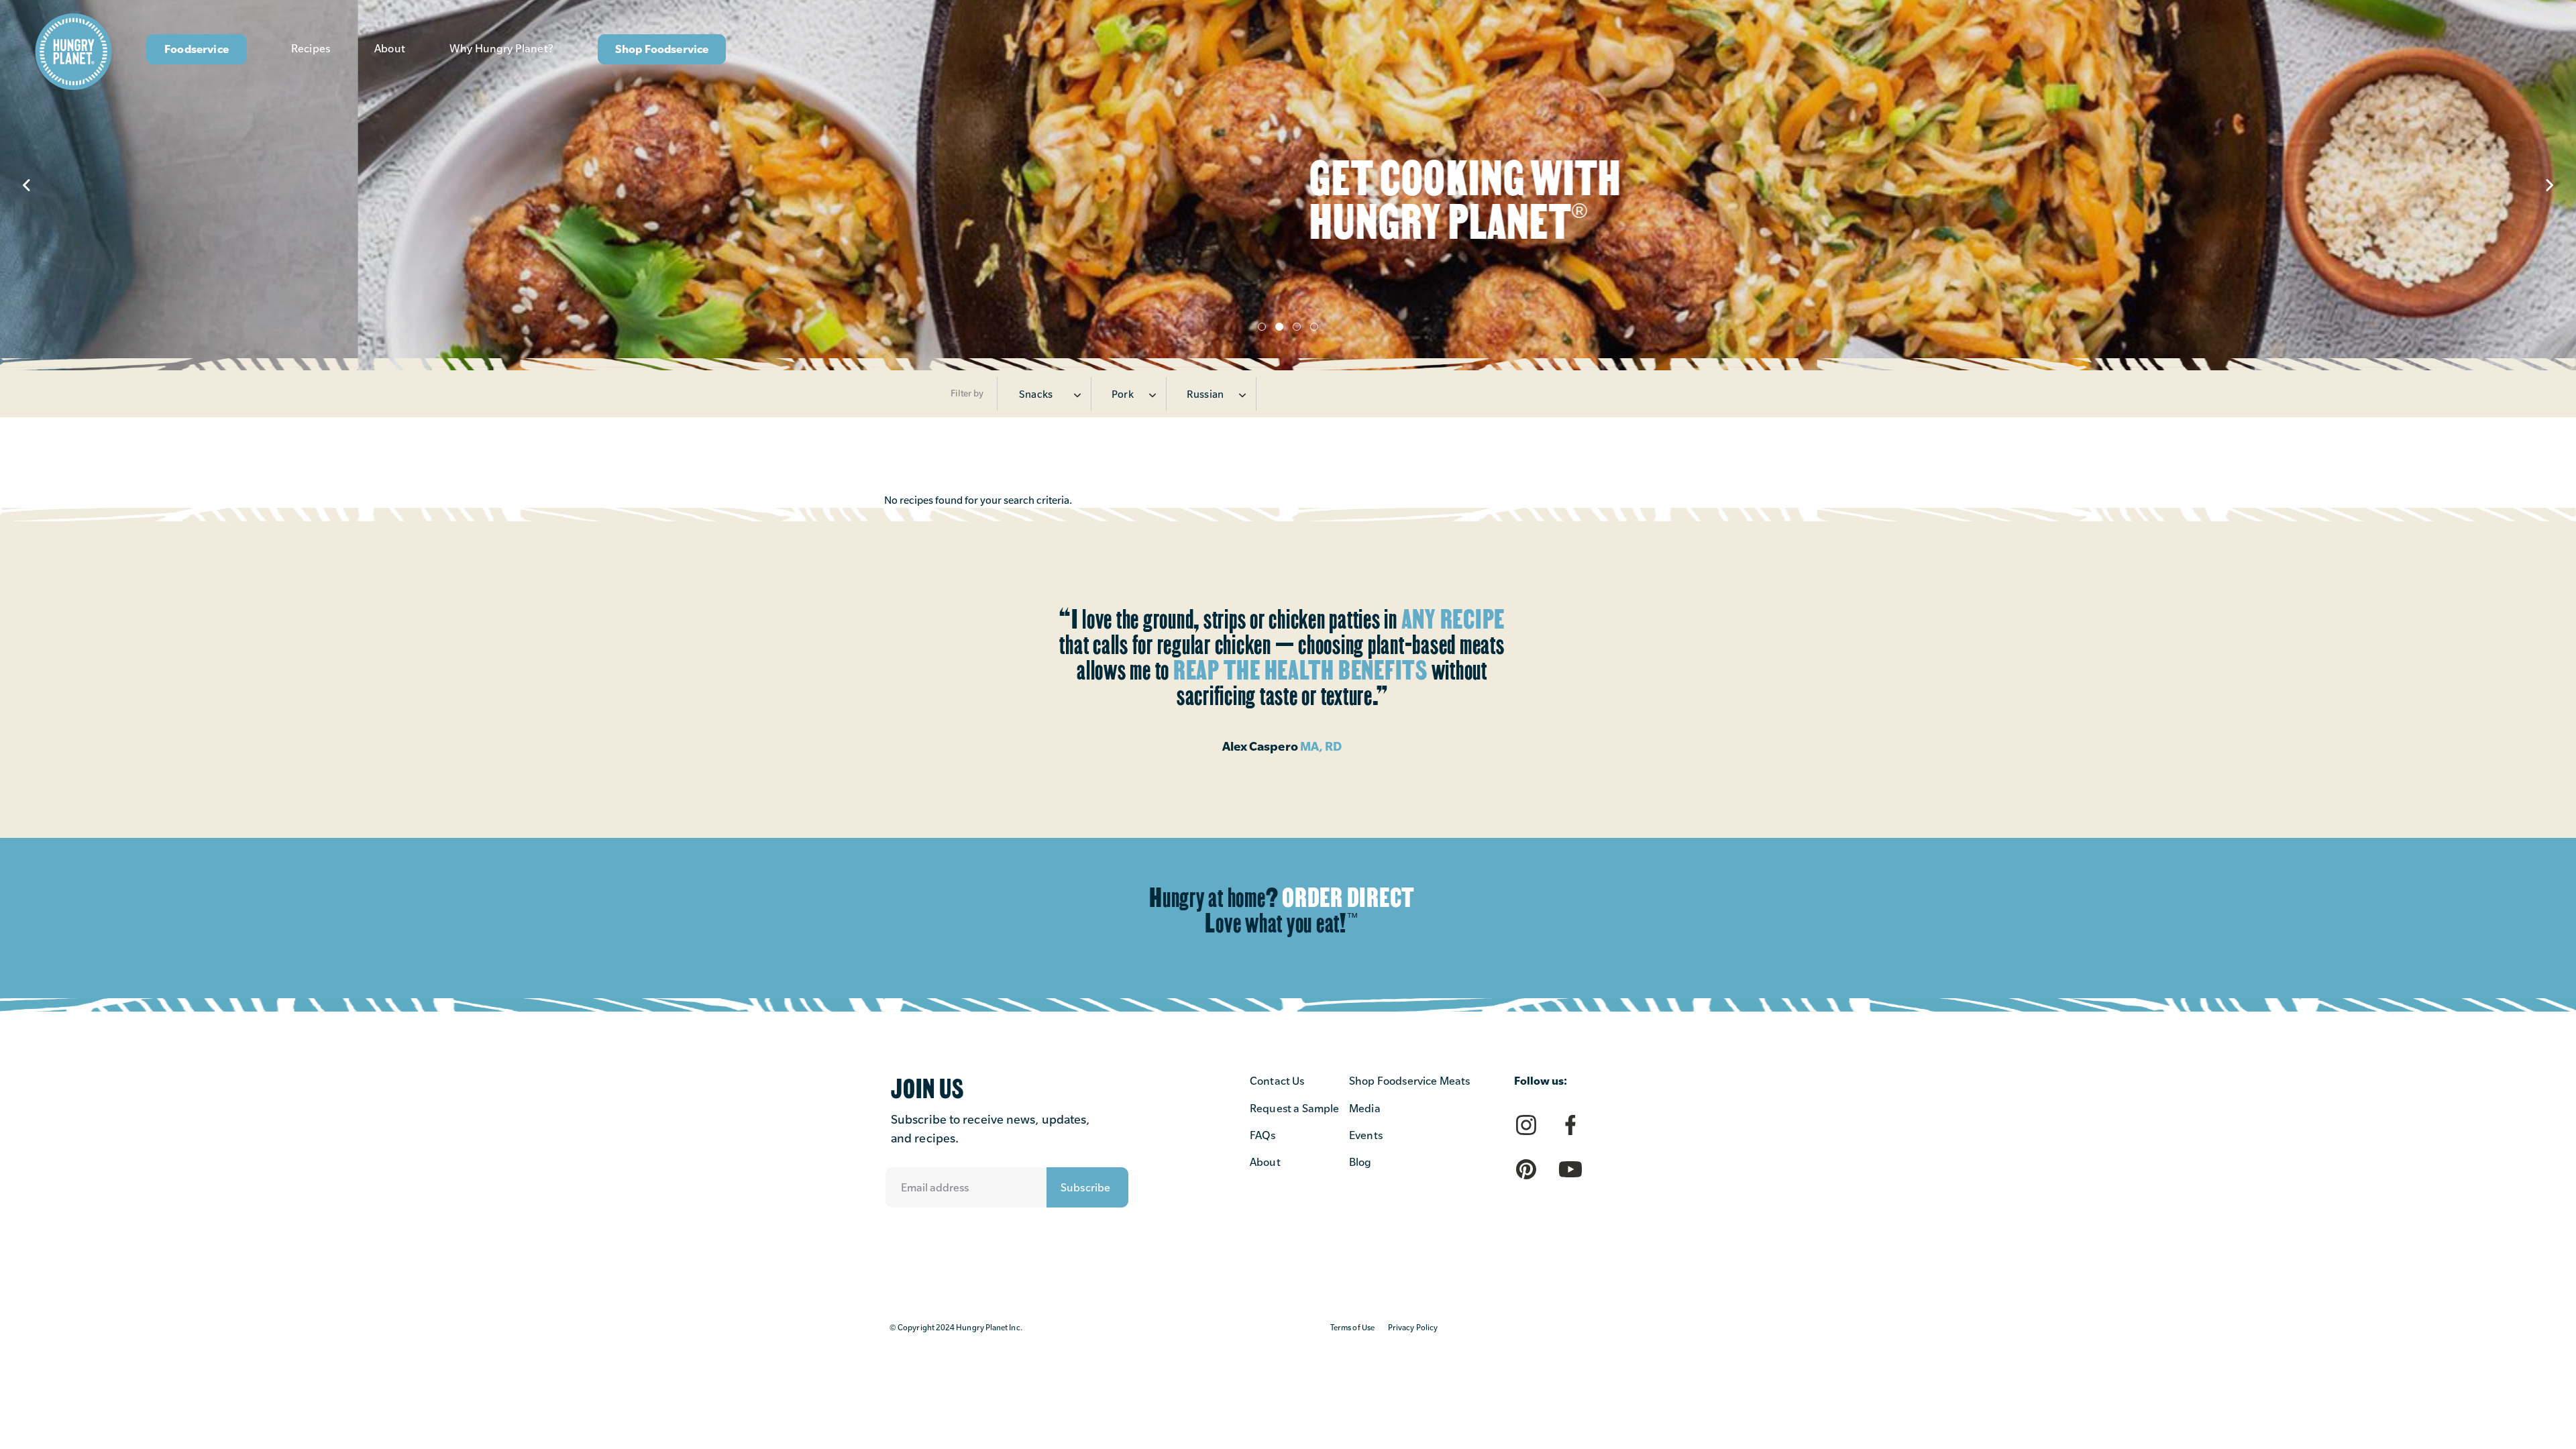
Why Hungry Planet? (501, 49)
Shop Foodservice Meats (1410, 1081)
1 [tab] (1262, 327)
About (390, 49)
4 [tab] (1314, 327)
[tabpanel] (1288, 185)
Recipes (311, 49)
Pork (1123, 394)
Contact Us (1277, 1081)
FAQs (1263, 1135)
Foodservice (197, 49)
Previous (27, 185)
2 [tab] (1279, 327)
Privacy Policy (1413, 1328)
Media (1365, 1109)
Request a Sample (1295, 1109)
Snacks (1036, 394)
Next (2549, 185)
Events (1366, 1135)
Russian (1205, 394)
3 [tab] (1297, 327)
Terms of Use (1352, 1328)
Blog (1360, 1162)
